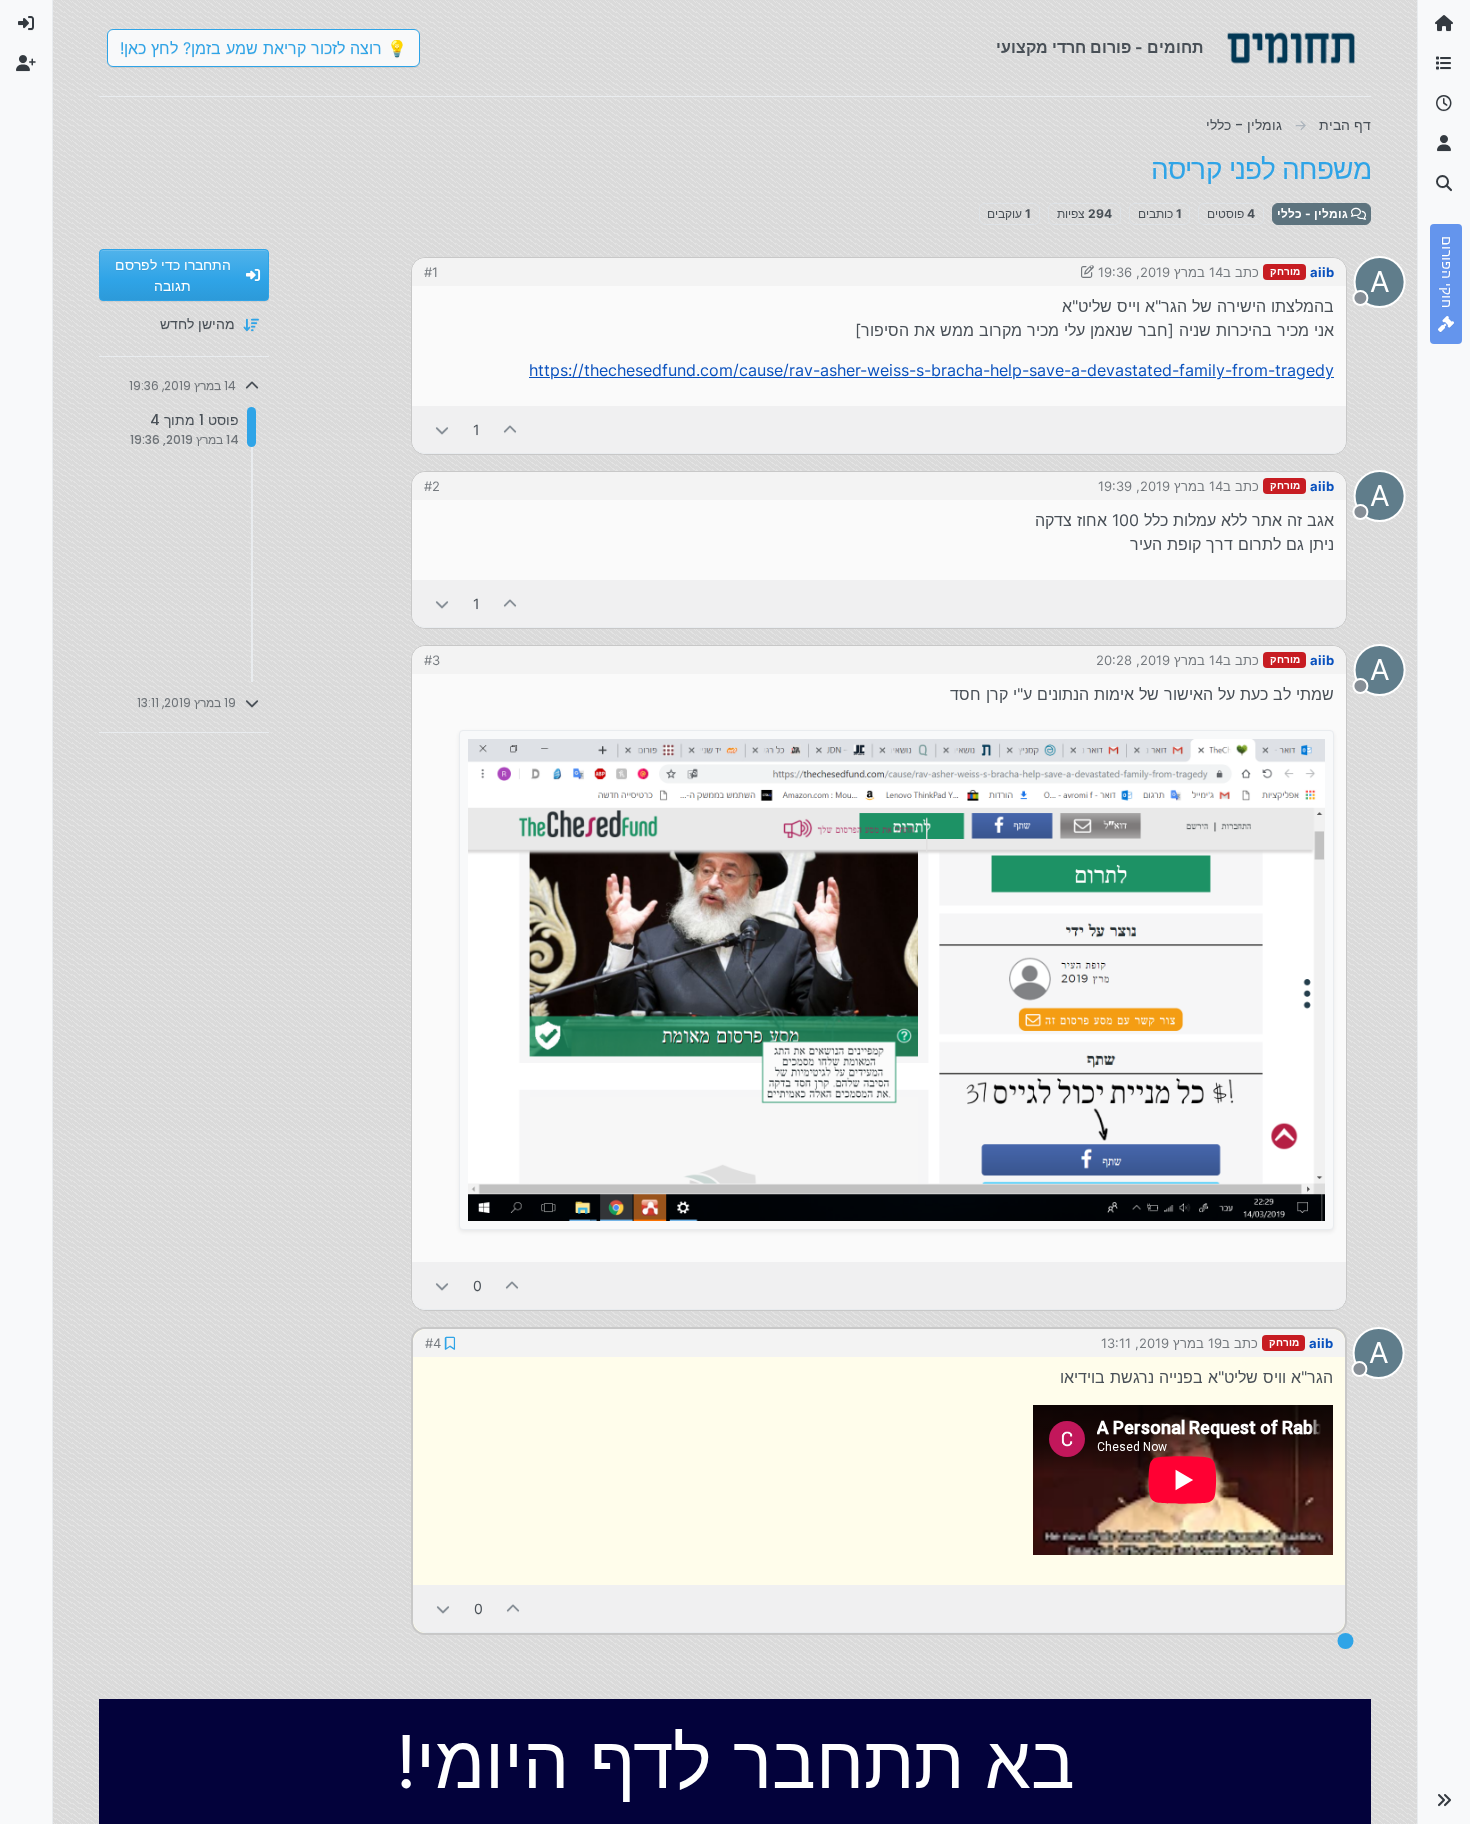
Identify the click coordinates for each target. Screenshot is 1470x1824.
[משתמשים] (1444, 144)
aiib (1322, 272)
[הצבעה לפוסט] (511, 429)
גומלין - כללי (1314, 213)
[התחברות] (26, 24)
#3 (432, 660)
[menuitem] (26, 24)
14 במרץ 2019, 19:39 (1160, 486)
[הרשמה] (26, 64)
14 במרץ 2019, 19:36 (1160, 272)
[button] (1444, 1800)
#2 (432, 486)
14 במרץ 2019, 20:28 (1159, 660)
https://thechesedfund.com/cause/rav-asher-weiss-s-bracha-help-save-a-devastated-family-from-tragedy (931, 370)
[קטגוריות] (1444, 64)
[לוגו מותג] (1291, 48)
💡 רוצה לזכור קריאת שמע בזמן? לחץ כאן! (263, 48)
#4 (433, 1343)
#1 (431, 272)
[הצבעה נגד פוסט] (442, 429)
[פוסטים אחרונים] (1444, 104)
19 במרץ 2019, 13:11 (1161, 1343)
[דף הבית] (1444, 24)
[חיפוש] (1444, 184)
